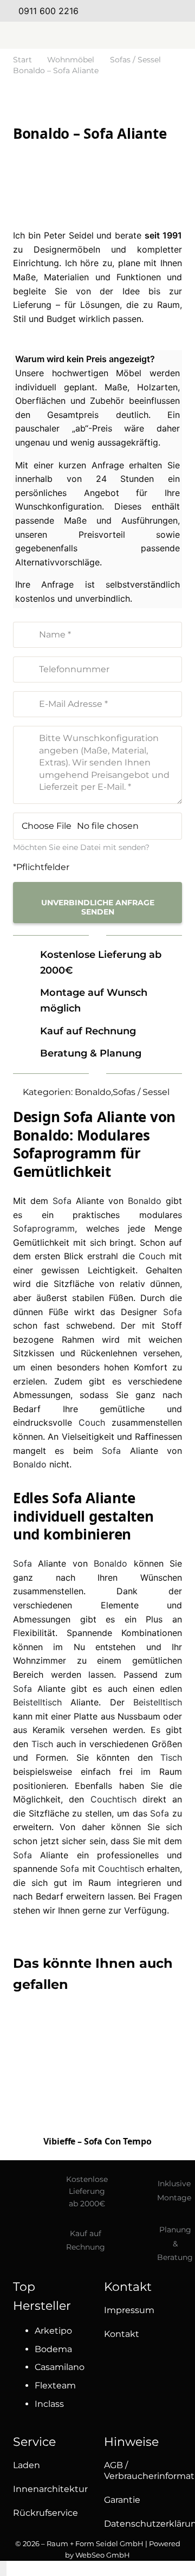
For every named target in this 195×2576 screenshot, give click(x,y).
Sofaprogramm (44, 1228)
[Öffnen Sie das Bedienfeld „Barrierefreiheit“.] (3, 2568)
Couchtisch (113, 1799)
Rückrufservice (45, 2513)
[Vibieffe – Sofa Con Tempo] (97, 2071)
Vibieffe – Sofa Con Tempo (97, 2141)
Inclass (49, 2404)
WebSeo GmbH (103, 2555)
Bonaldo (93, 1092)
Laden (27, 2465)
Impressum (129, 2310)
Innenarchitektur (50, 2489)
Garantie (122, 2500)
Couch (152, 1256)
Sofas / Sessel (135, 60)
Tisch (42, 1744)
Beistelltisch (37, 1702)
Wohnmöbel (71, 60)
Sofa (62, 1201)
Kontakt (122, 2334)
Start (22, 60)
